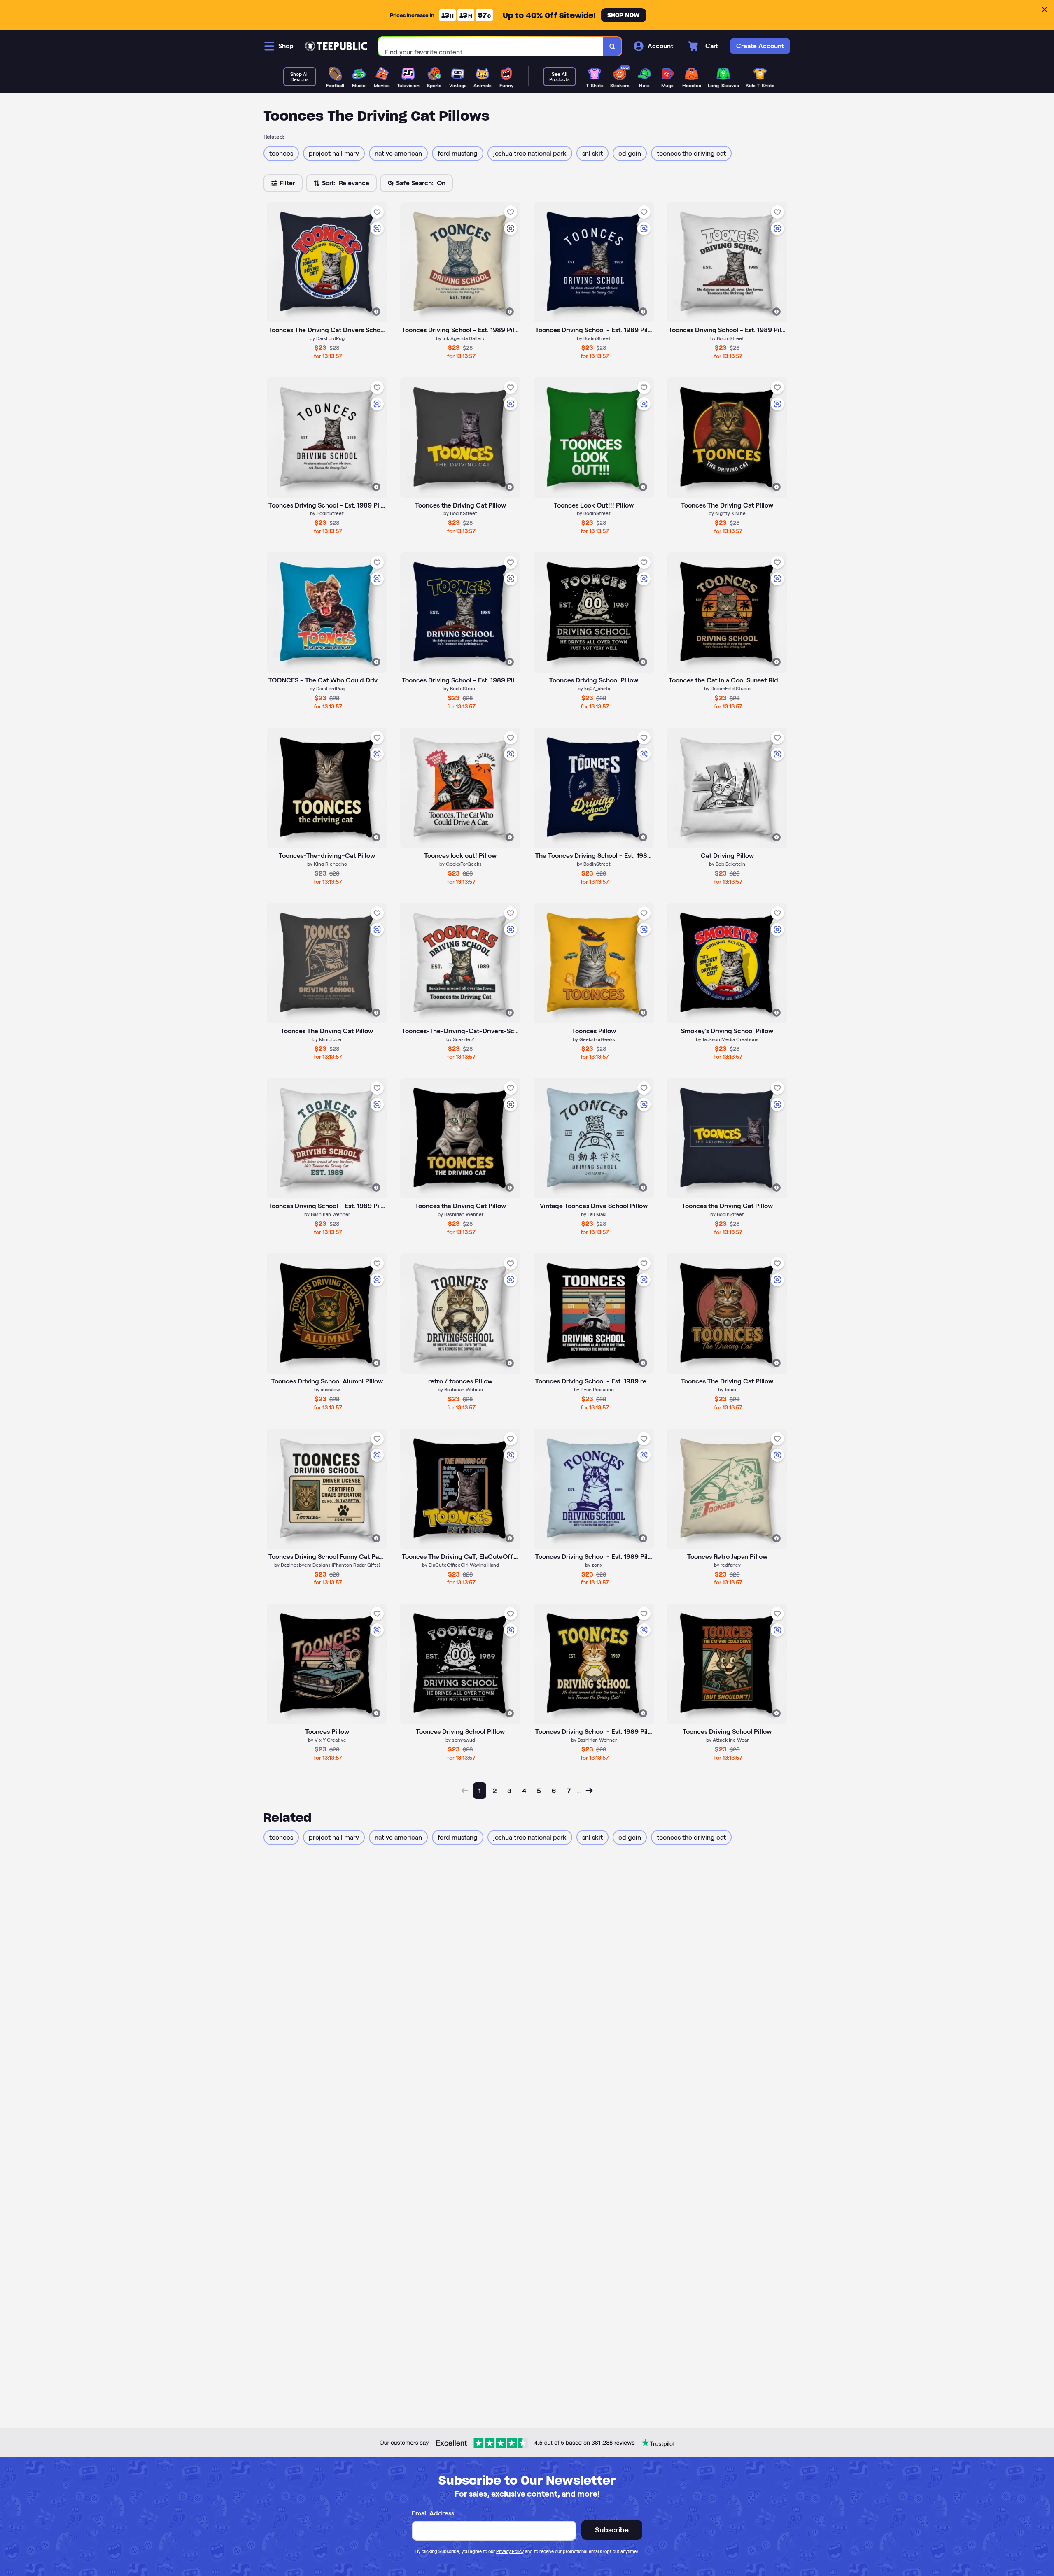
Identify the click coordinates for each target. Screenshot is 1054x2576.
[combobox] (491, 46)
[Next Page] (589, 1791)
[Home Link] (336, 46)
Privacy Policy (510, 2551)
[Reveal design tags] (376, 312)
